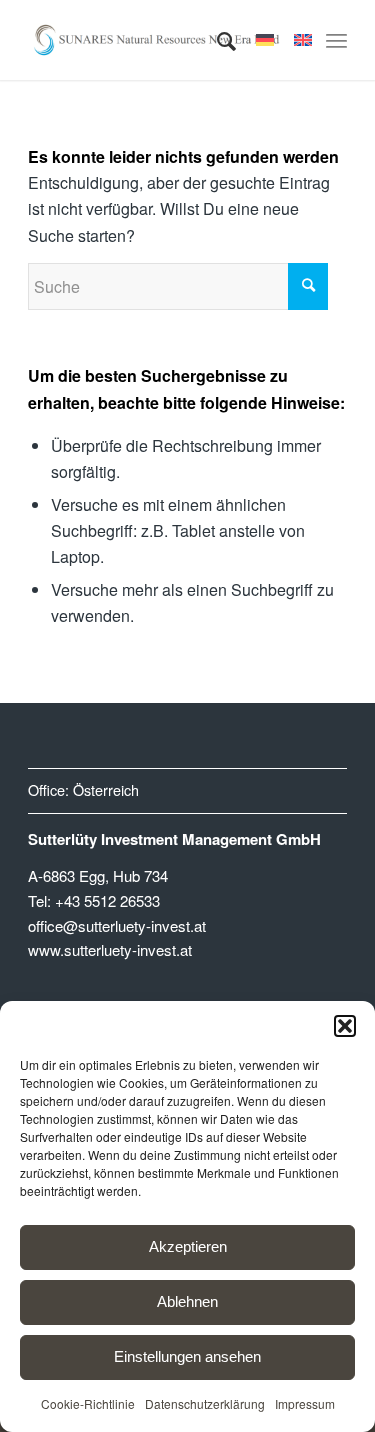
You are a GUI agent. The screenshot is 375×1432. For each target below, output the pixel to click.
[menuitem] (216, 40)
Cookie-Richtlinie (88, 1403)
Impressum (305, 1403)
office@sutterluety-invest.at (117, 925)
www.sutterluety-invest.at (110, 949)
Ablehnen (187, 1301)
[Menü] (336, 40)
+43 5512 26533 (107, 900)
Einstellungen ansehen (187, 1356)
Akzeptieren (188, 1246)
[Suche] (216, 40)
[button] (345, 1026)
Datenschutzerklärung (205, 1403)
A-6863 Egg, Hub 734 (98, 875)
